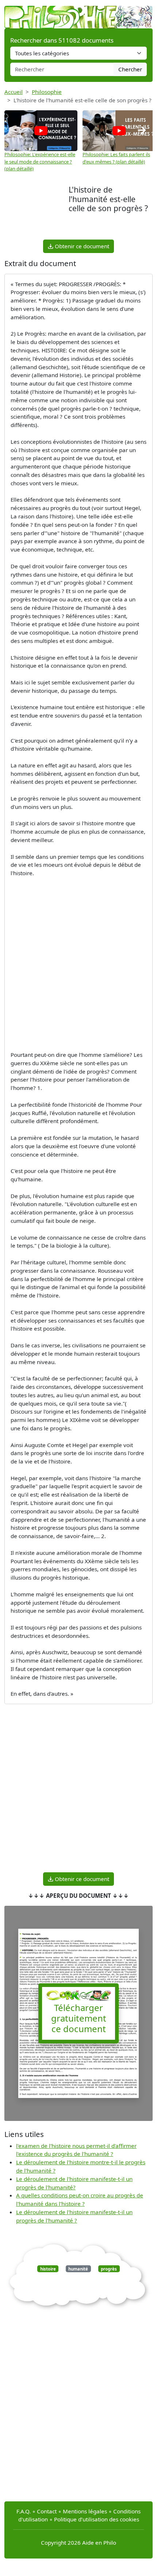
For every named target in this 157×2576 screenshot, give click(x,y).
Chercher (130, 69)
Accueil (14, 92)
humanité (78, 2269)
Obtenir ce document (81, 246)
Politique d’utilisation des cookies (97, 2519)
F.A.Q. (24, 2511)
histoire (48, 2269)
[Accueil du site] (78, 13)
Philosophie (47, 92)
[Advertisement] (37, 211)
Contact (47, 2511)
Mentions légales (85, 2511)
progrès (109, 2269)
